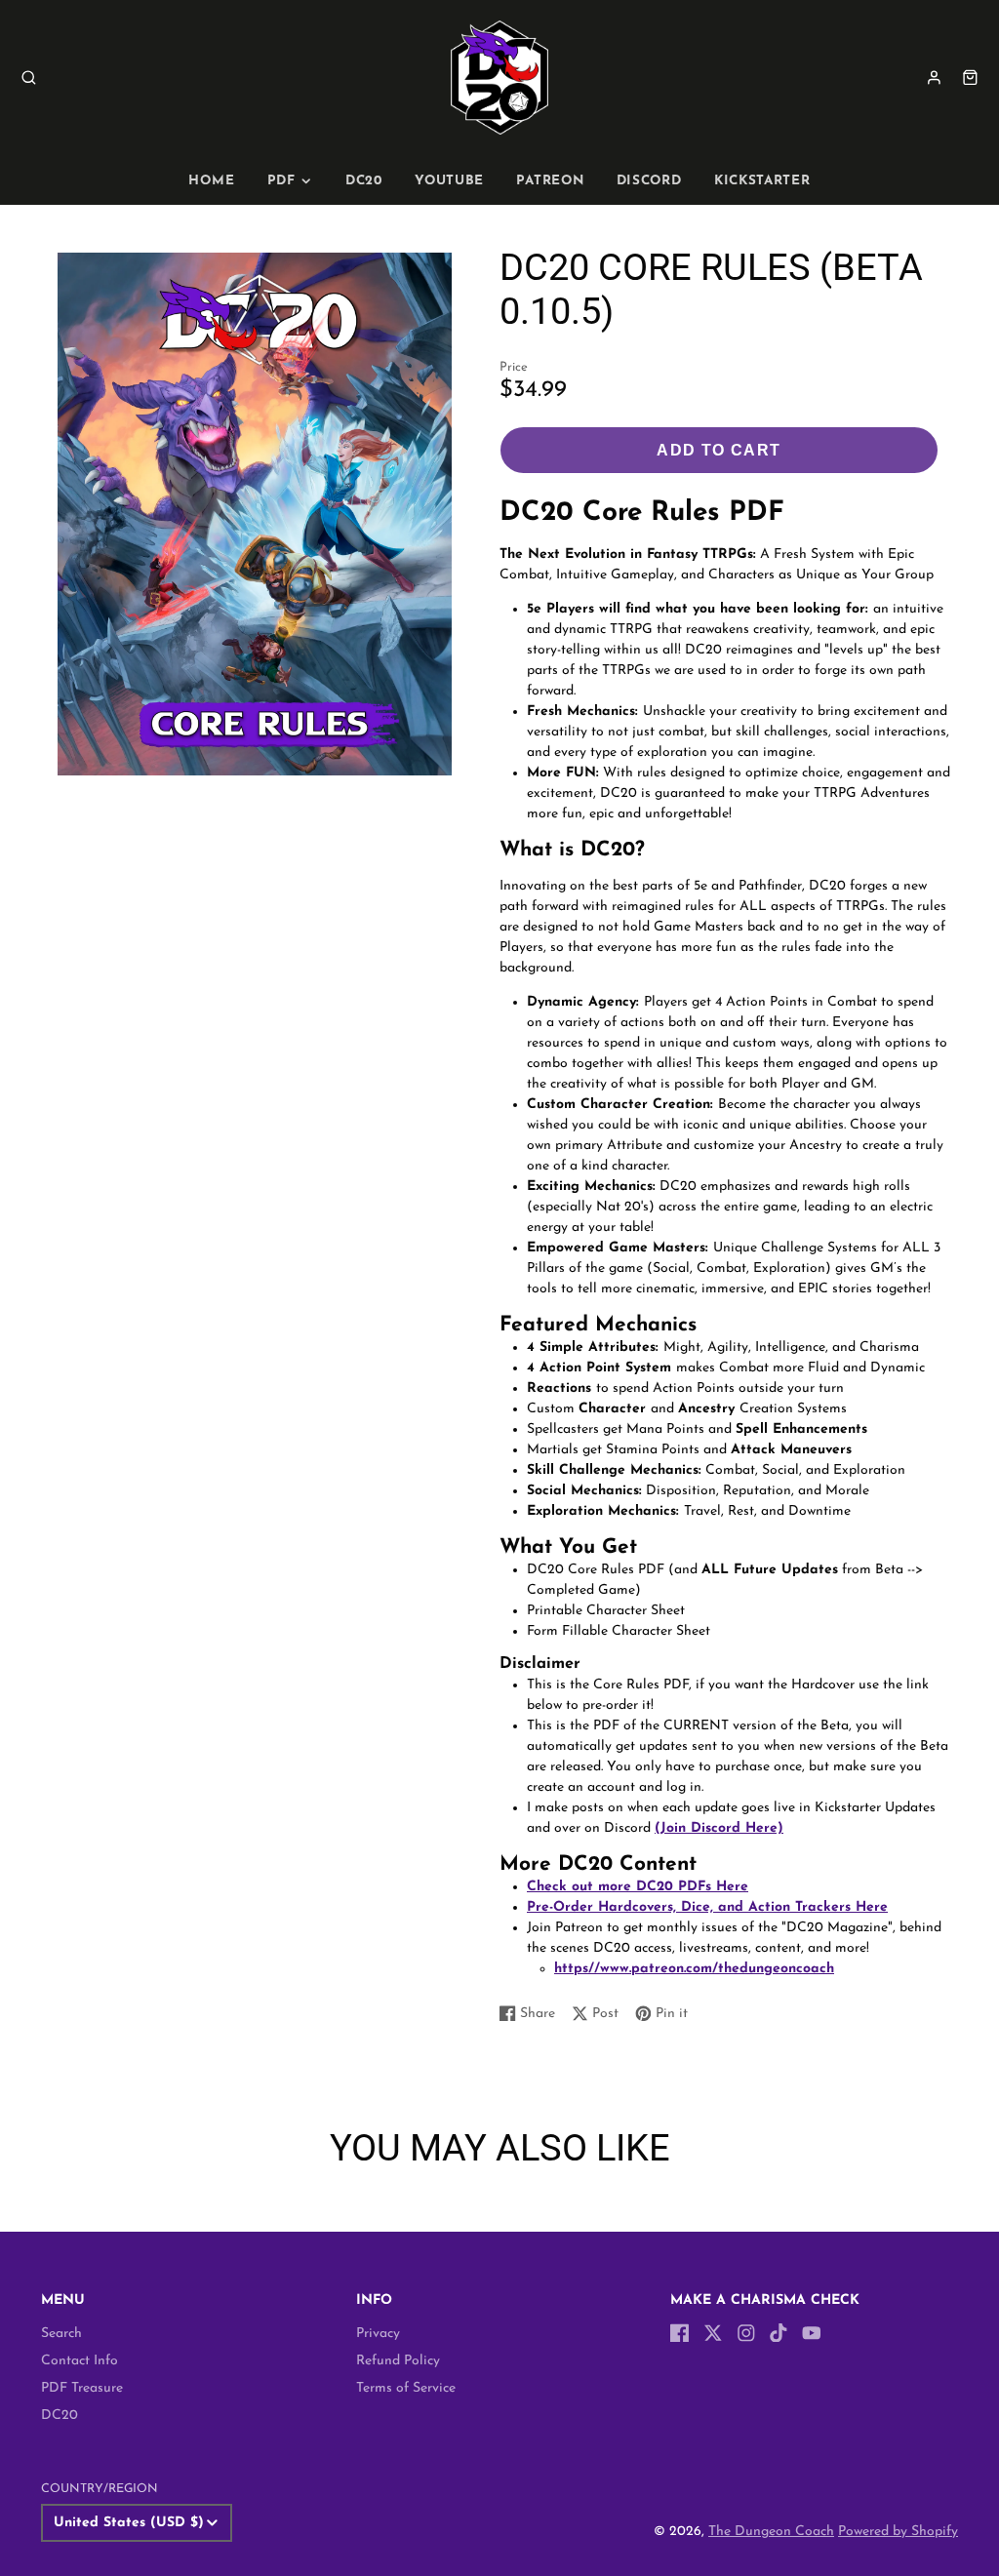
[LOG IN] (934, 78)
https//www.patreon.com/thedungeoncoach (694, 1969)
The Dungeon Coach (771, 2532)
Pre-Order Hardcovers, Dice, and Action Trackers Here (707, 1907)
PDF (281, 181)
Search (61, 2334)
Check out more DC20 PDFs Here (638, 1887)
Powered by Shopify (898, 2532)
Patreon (550, 181)
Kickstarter (762, 181)
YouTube (449, 181)
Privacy (378, 2334)
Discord (649, 181)
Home (211, 181)
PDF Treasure (82, 2388)
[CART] (970, 78)
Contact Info (80, 2361)
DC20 (364, 181)
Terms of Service (406, 2388)
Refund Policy (398, 2361)
